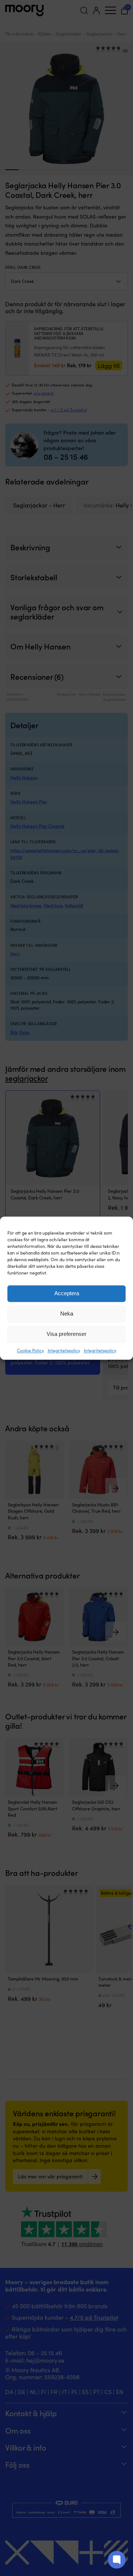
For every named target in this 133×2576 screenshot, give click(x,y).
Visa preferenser (66, 1334)
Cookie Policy (30, 1350)
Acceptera (67, 1293)
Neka (67, 1314)
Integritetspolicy (64, 1350)
